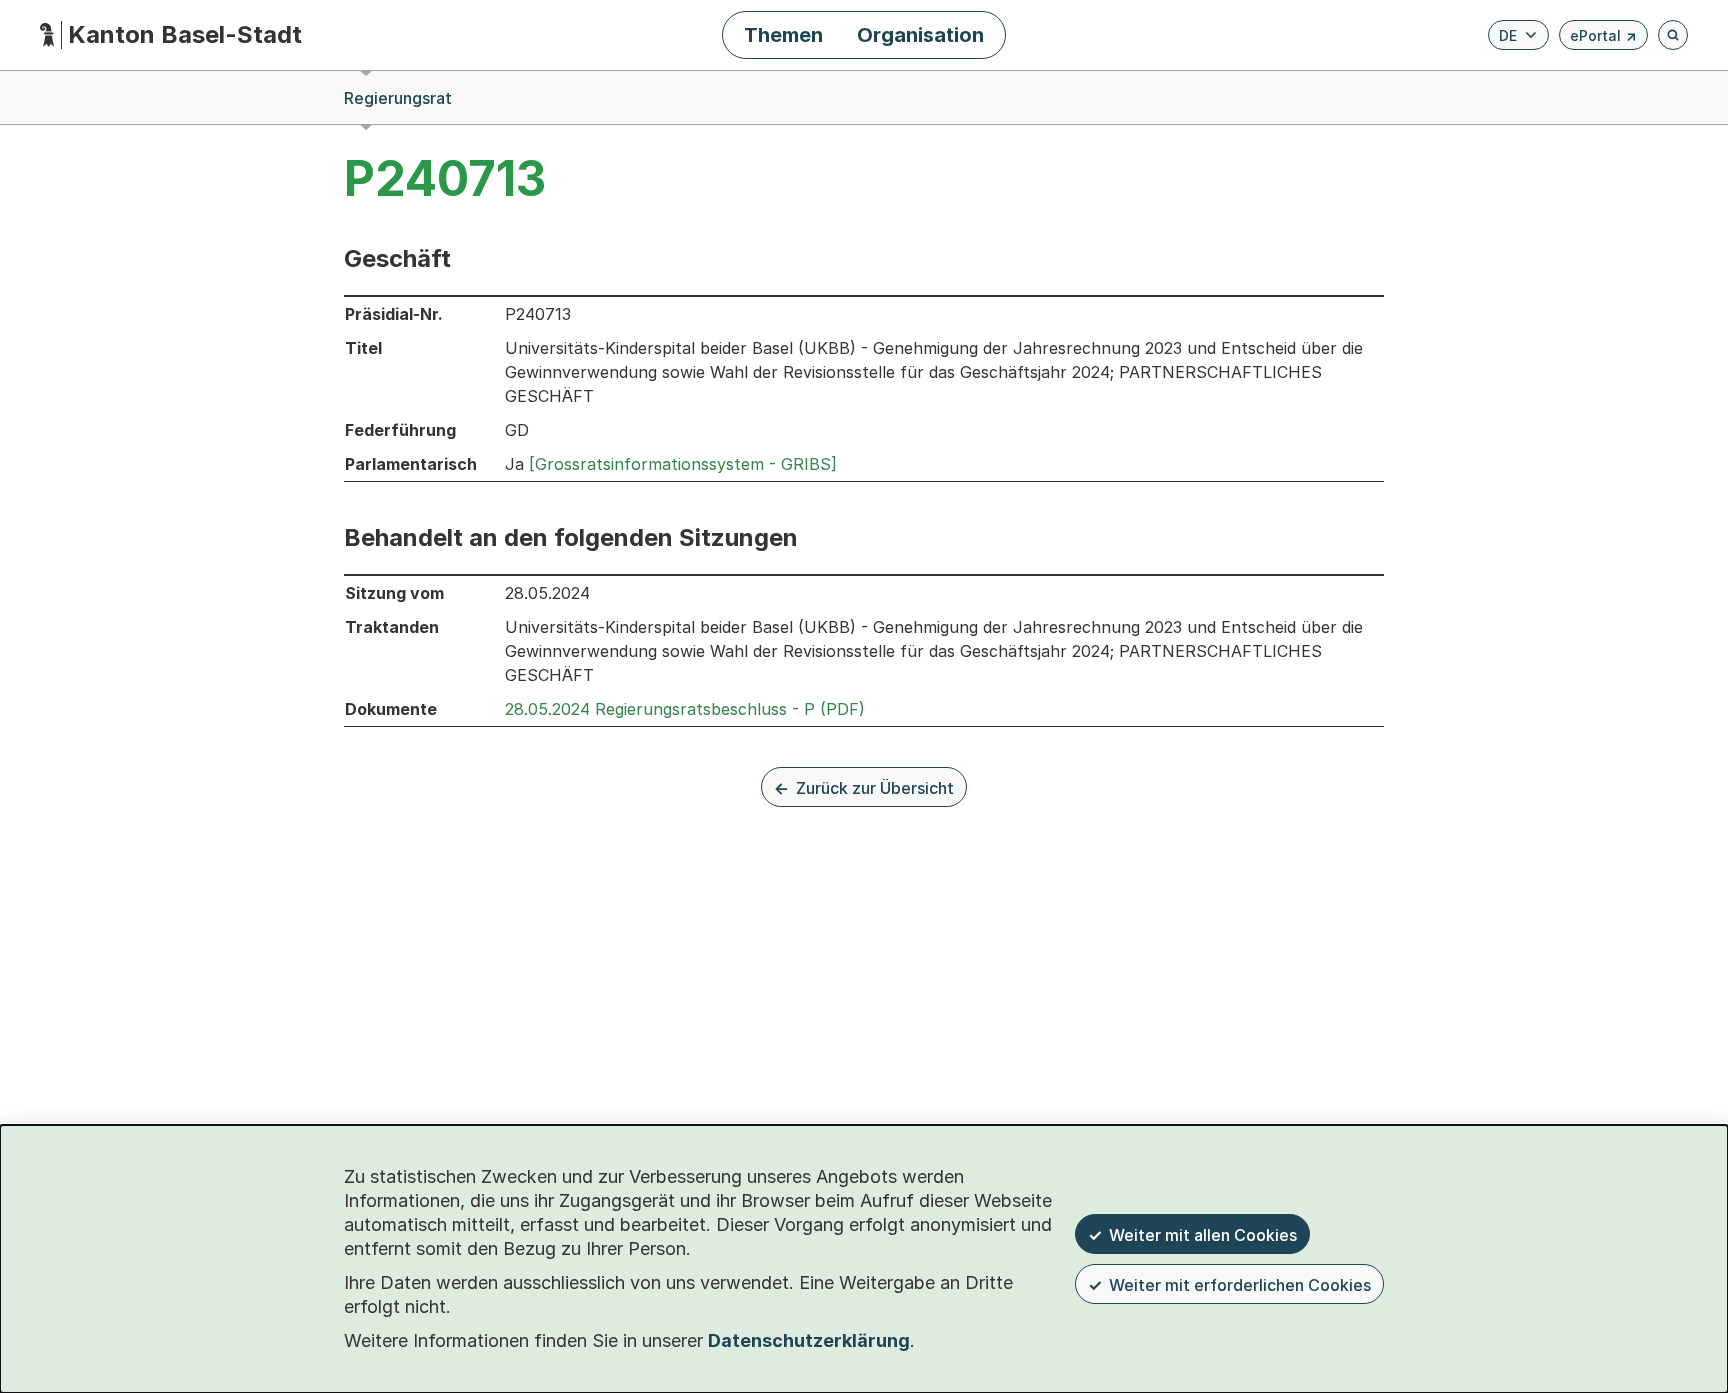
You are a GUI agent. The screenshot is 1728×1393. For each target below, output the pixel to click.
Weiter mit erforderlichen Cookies (1240, 1285)
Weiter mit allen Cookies (1203, 1235)
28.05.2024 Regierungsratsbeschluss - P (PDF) (685, 709)
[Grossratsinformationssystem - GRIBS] (683, 464)
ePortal (1603, 38)
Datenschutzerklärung (809, 1340)
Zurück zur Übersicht (875, 788)
